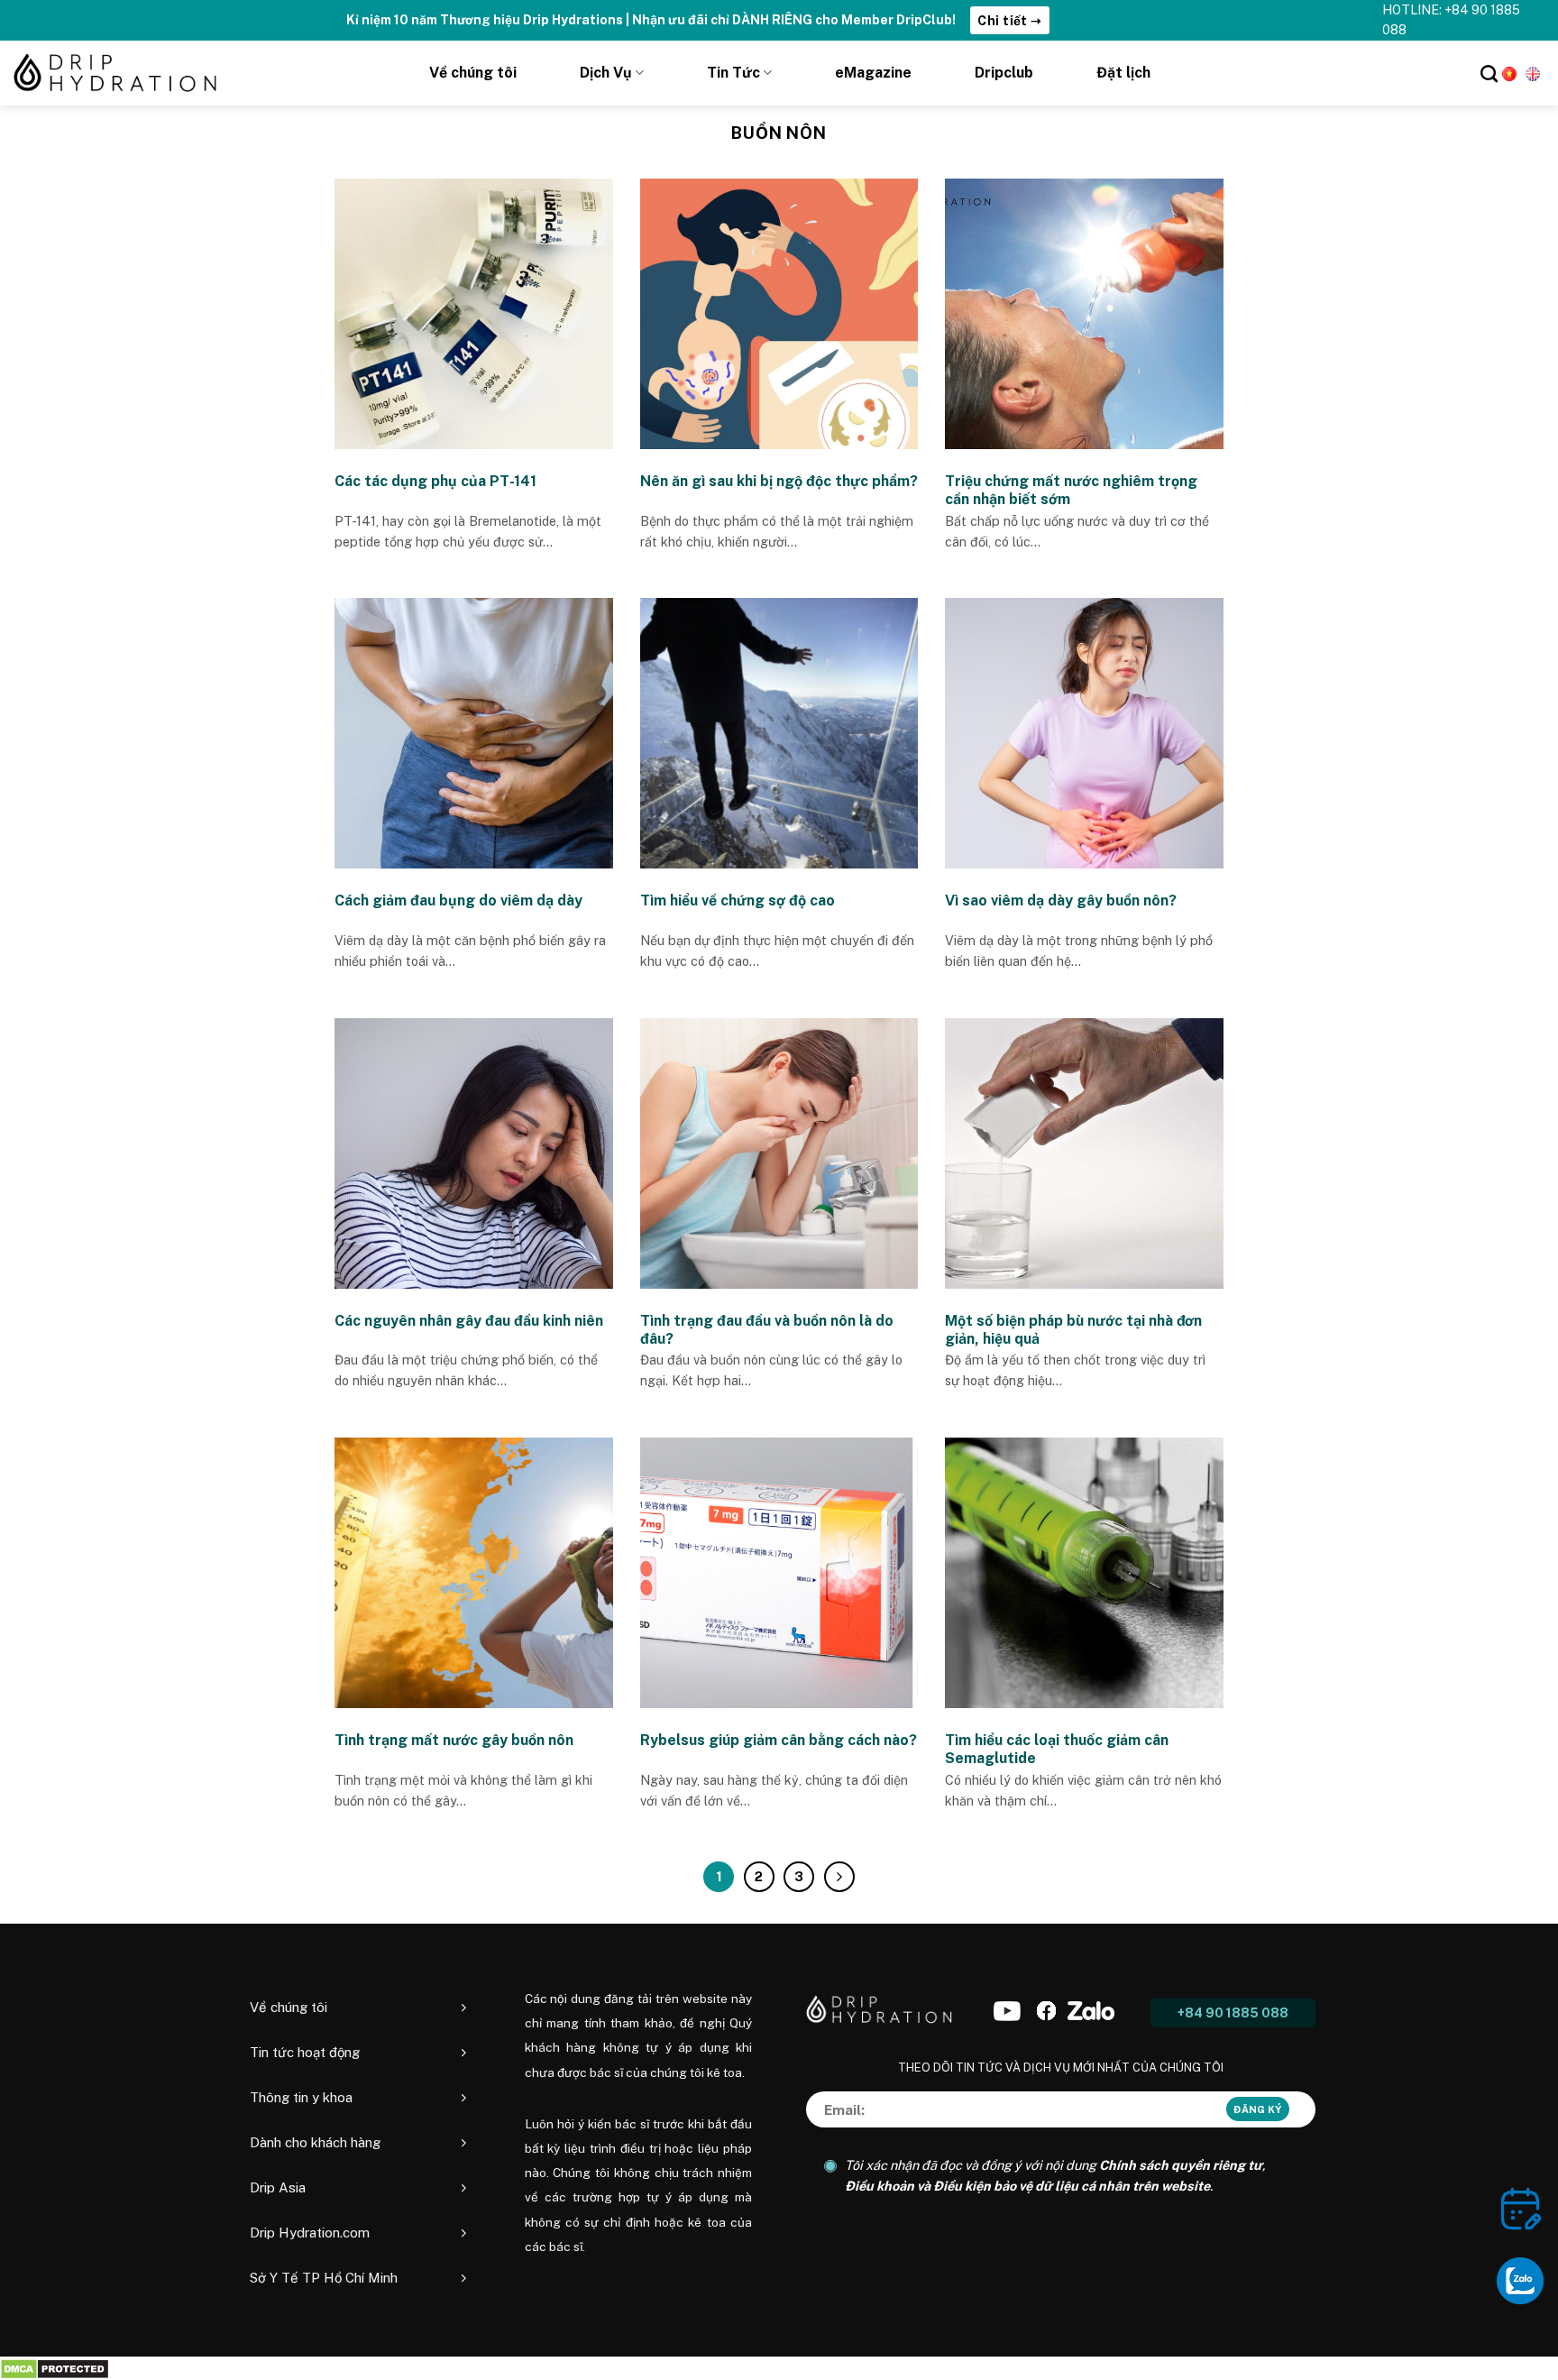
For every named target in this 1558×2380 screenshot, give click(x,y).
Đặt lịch (1123, 73)
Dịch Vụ (606, 73)
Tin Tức (733, 73)
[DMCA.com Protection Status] (55, 2368)
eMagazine (873, 73)
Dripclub (1004, 73)
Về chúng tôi (473, 73)
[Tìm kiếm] (1489, 74)
